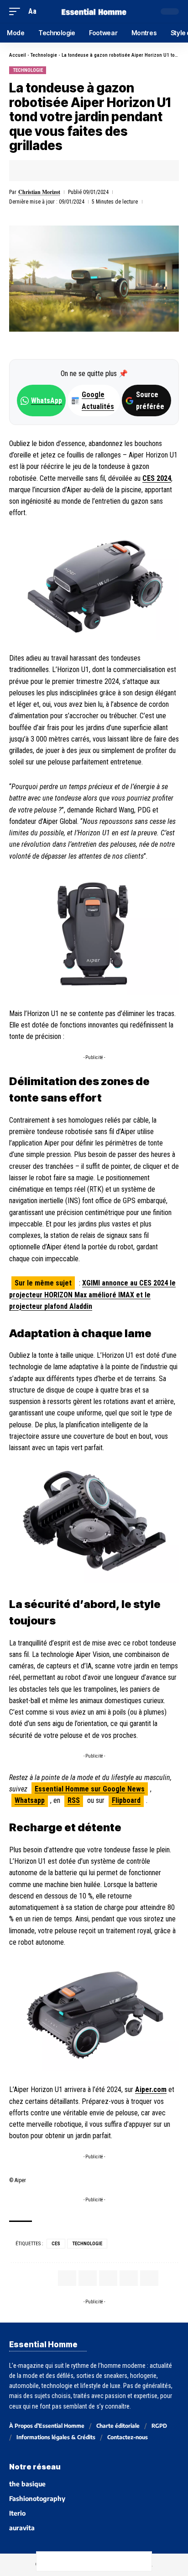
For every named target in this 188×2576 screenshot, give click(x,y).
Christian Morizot (39, 192)
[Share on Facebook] (30, 171)
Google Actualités (93, 400)
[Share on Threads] (84, 2561)
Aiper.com (151, 2089)
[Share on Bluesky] (104, 2561)
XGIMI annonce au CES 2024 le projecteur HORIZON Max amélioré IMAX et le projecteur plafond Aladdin (92, 1295)
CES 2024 (157, 478)
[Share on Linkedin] (73, 171)
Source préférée (150, 400)
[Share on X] (44, 171)
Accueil (18, 55)
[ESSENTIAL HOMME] (94, 11)
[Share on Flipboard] (58, 171)
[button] (17, 11)
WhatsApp (47, 401)
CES (56, 2244)
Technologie (44, 55)
